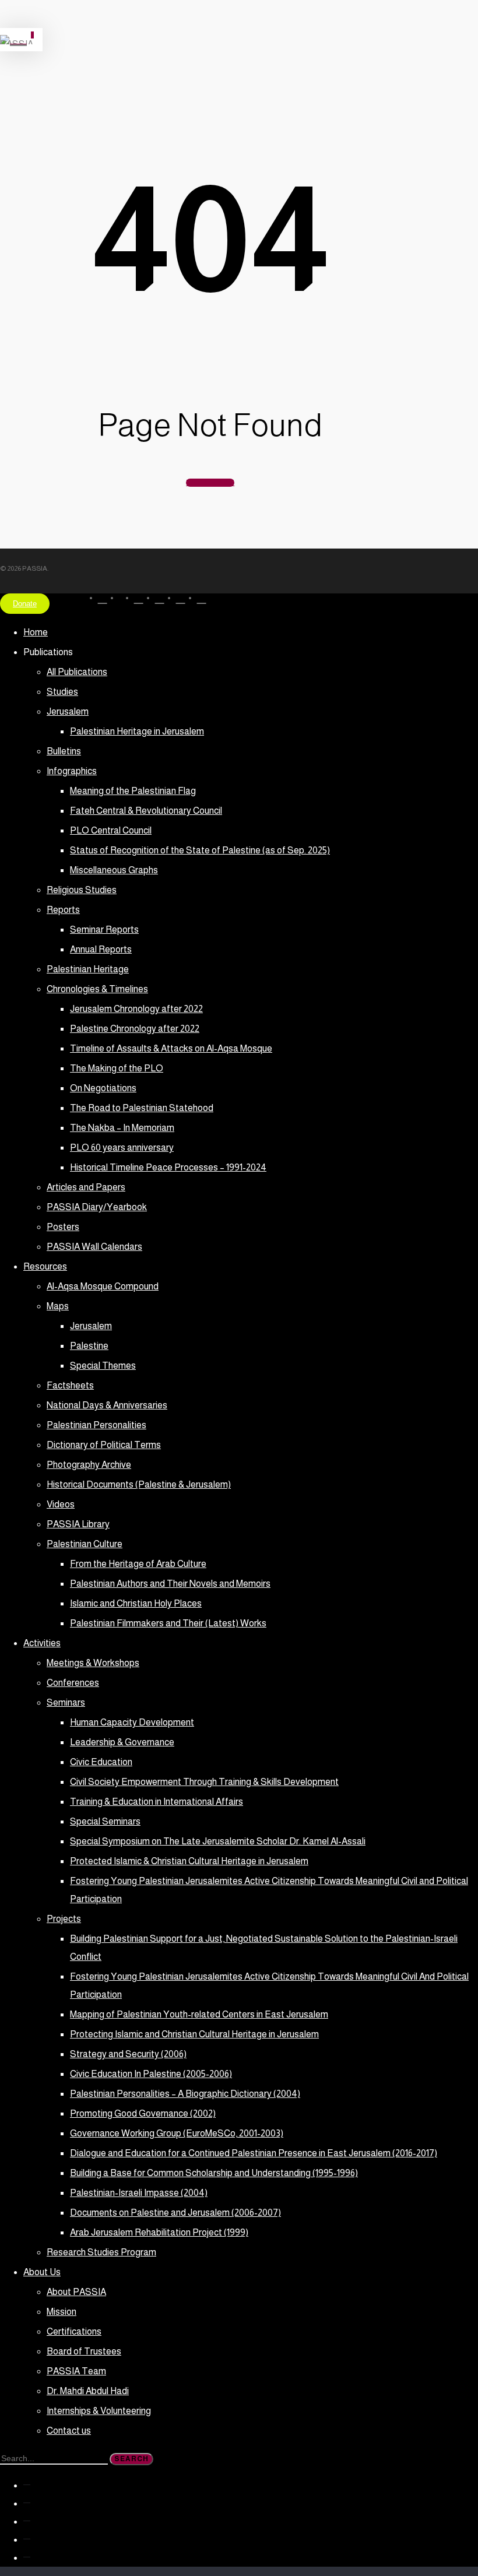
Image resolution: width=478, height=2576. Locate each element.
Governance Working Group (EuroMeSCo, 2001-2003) (177, 2133)
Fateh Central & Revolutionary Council (146, 811)
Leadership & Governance (122, 1742)
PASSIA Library (78, 1524)
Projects (64, 1919)
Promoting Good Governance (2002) (143, 2113)
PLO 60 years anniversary (122, 1148)
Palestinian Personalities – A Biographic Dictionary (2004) (185, 2094)
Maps (58, 1306)
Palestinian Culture (85, 1544)
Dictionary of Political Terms (104, 1445)
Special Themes (103, 1366)
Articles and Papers (86, 1187)
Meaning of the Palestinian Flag (133, 791)
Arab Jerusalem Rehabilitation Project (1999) (159, 2232)
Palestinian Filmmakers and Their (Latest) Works (168, 1623)
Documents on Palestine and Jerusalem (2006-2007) (175, 2213)
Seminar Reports (104, 929)
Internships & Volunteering (99, 2411)
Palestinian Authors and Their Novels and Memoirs (170, 1584)
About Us (42, 2272)
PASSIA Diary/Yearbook (97, 1207)
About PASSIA (76, 2292)
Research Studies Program (101, 2252)
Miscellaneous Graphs (114, 870)
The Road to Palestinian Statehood (142, 1108)
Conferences (73, 1683)
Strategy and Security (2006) (128, 2054)
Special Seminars (105, 1821)
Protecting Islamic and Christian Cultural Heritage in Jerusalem (194, 2034)
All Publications (77, 672)
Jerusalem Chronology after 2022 (136, 1009)
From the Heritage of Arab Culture (138, 1564)
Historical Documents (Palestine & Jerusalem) (139, 1484)
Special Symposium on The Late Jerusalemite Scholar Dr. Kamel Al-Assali (218, 1841)
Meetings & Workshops (93, 1663)
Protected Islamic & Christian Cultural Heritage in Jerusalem (189, 1861)
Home (36, 632)
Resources (45, 1266)
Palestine (89, 1346)
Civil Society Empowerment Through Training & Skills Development (204, 1782)
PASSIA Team (76, 2371)
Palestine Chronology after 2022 (135, 1029)
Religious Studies (82, 890)
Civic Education (101, 1762)
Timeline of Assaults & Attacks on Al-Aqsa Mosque (171, 1048)
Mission (61, 2312)
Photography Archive (89, 1465)
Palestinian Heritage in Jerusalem (137, 731)
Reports (63, 910)
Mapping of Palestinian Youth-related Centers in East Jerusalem (199, 2014)
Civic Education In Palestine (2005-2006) (151, 2074)
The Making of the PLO (117, 1068)
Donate (25, 604)
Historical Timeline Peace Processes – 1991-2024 (168, 1167)
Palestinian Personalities (96, 1425)
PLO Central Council (111, 830)
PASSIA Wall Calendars (94, 1247)
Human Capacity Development (132, 1722)
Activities (42, 1643)
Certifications (74, 2331)
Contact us (69, 2431)
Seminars (66, 1702)
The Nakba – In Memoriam (122, 1128)
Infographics (72, 771)
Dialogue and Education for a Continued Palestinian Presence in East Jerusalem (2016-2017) (254, 2153)
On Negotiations (103, 1088)
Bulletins (64, 751)
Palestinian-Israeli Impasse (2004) (139, 2193)
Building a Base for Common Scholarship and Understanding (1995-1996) (214, 2173)
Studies (62, 692)
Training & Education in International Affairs (157, 1802)
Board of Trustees (84, 2351)
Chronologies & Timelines (97, 989)
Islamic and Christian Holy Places (136, 1603)
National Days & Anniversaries (107, 1405)
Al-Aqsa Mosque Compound (103, 1286)
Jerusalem (68, 711)
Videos (61, 1504)
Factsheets (70, 1385)
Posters (63, 1227)
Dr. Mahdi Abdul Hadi (88, 2391)
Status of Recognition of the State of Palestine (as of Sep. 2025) (200, 850)
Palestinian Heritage (88, 969)
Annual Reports (101, 949)
